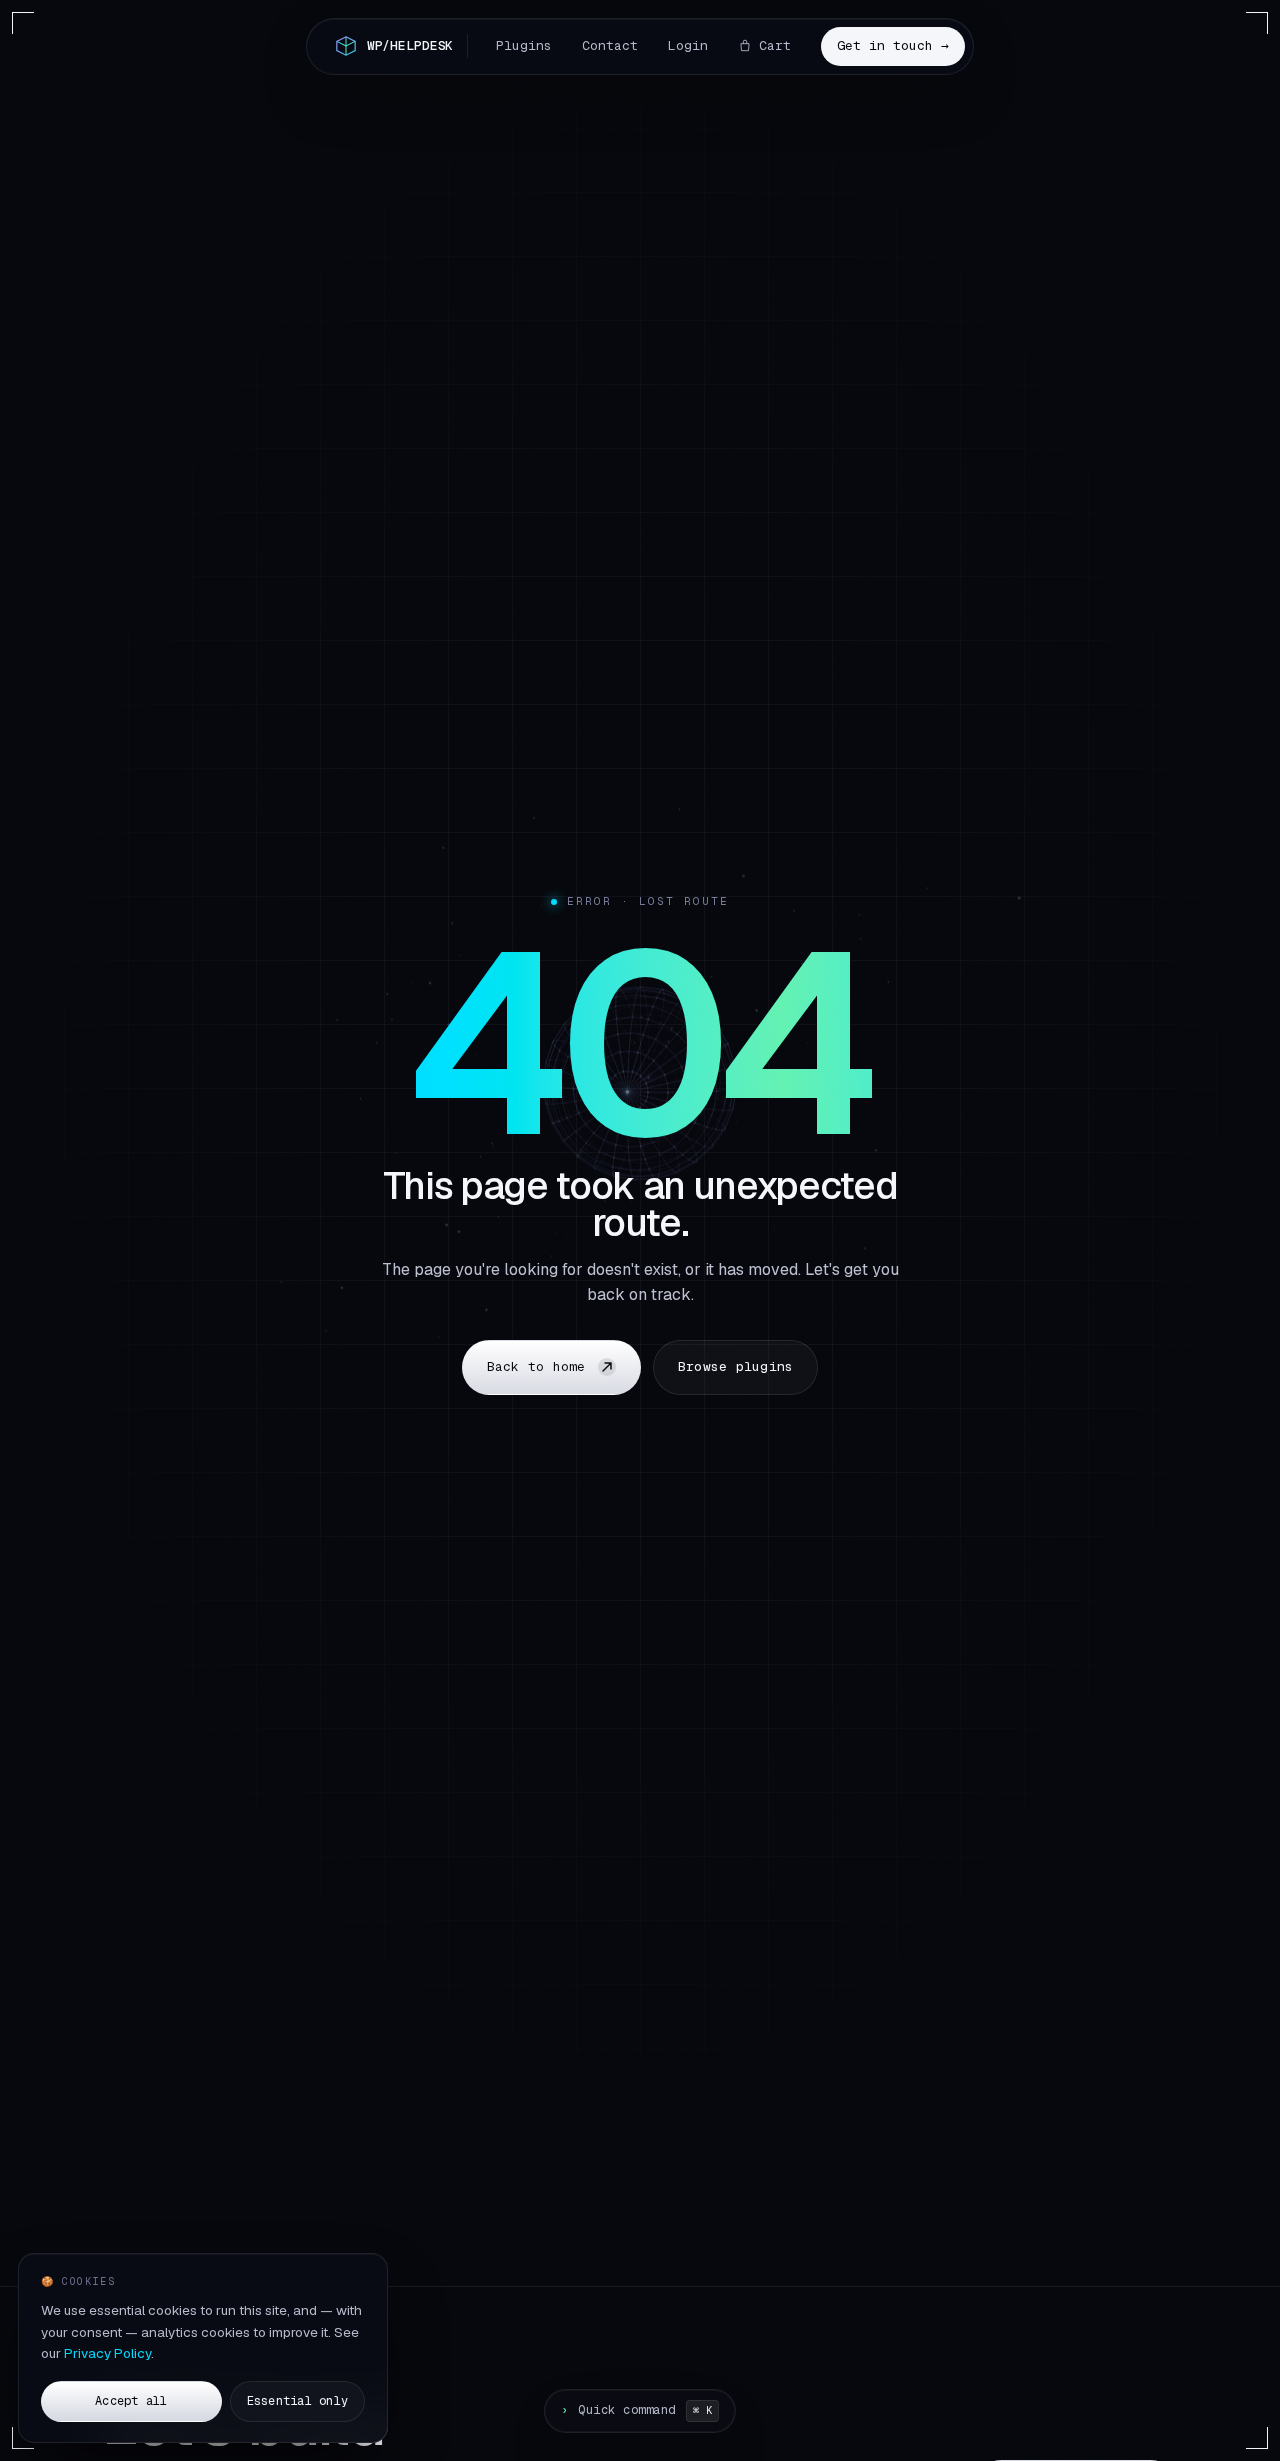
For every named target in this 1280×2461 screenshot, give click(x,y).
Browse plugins (736, 1366)
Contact (610, 45)
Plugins (524, 45)
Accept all (131, 2401)
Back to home (536, 1366)
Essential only (297, 2401)
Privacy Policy (107, 2353)
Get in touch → (893, 45)
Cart (775, 45)
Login (688, 45)
